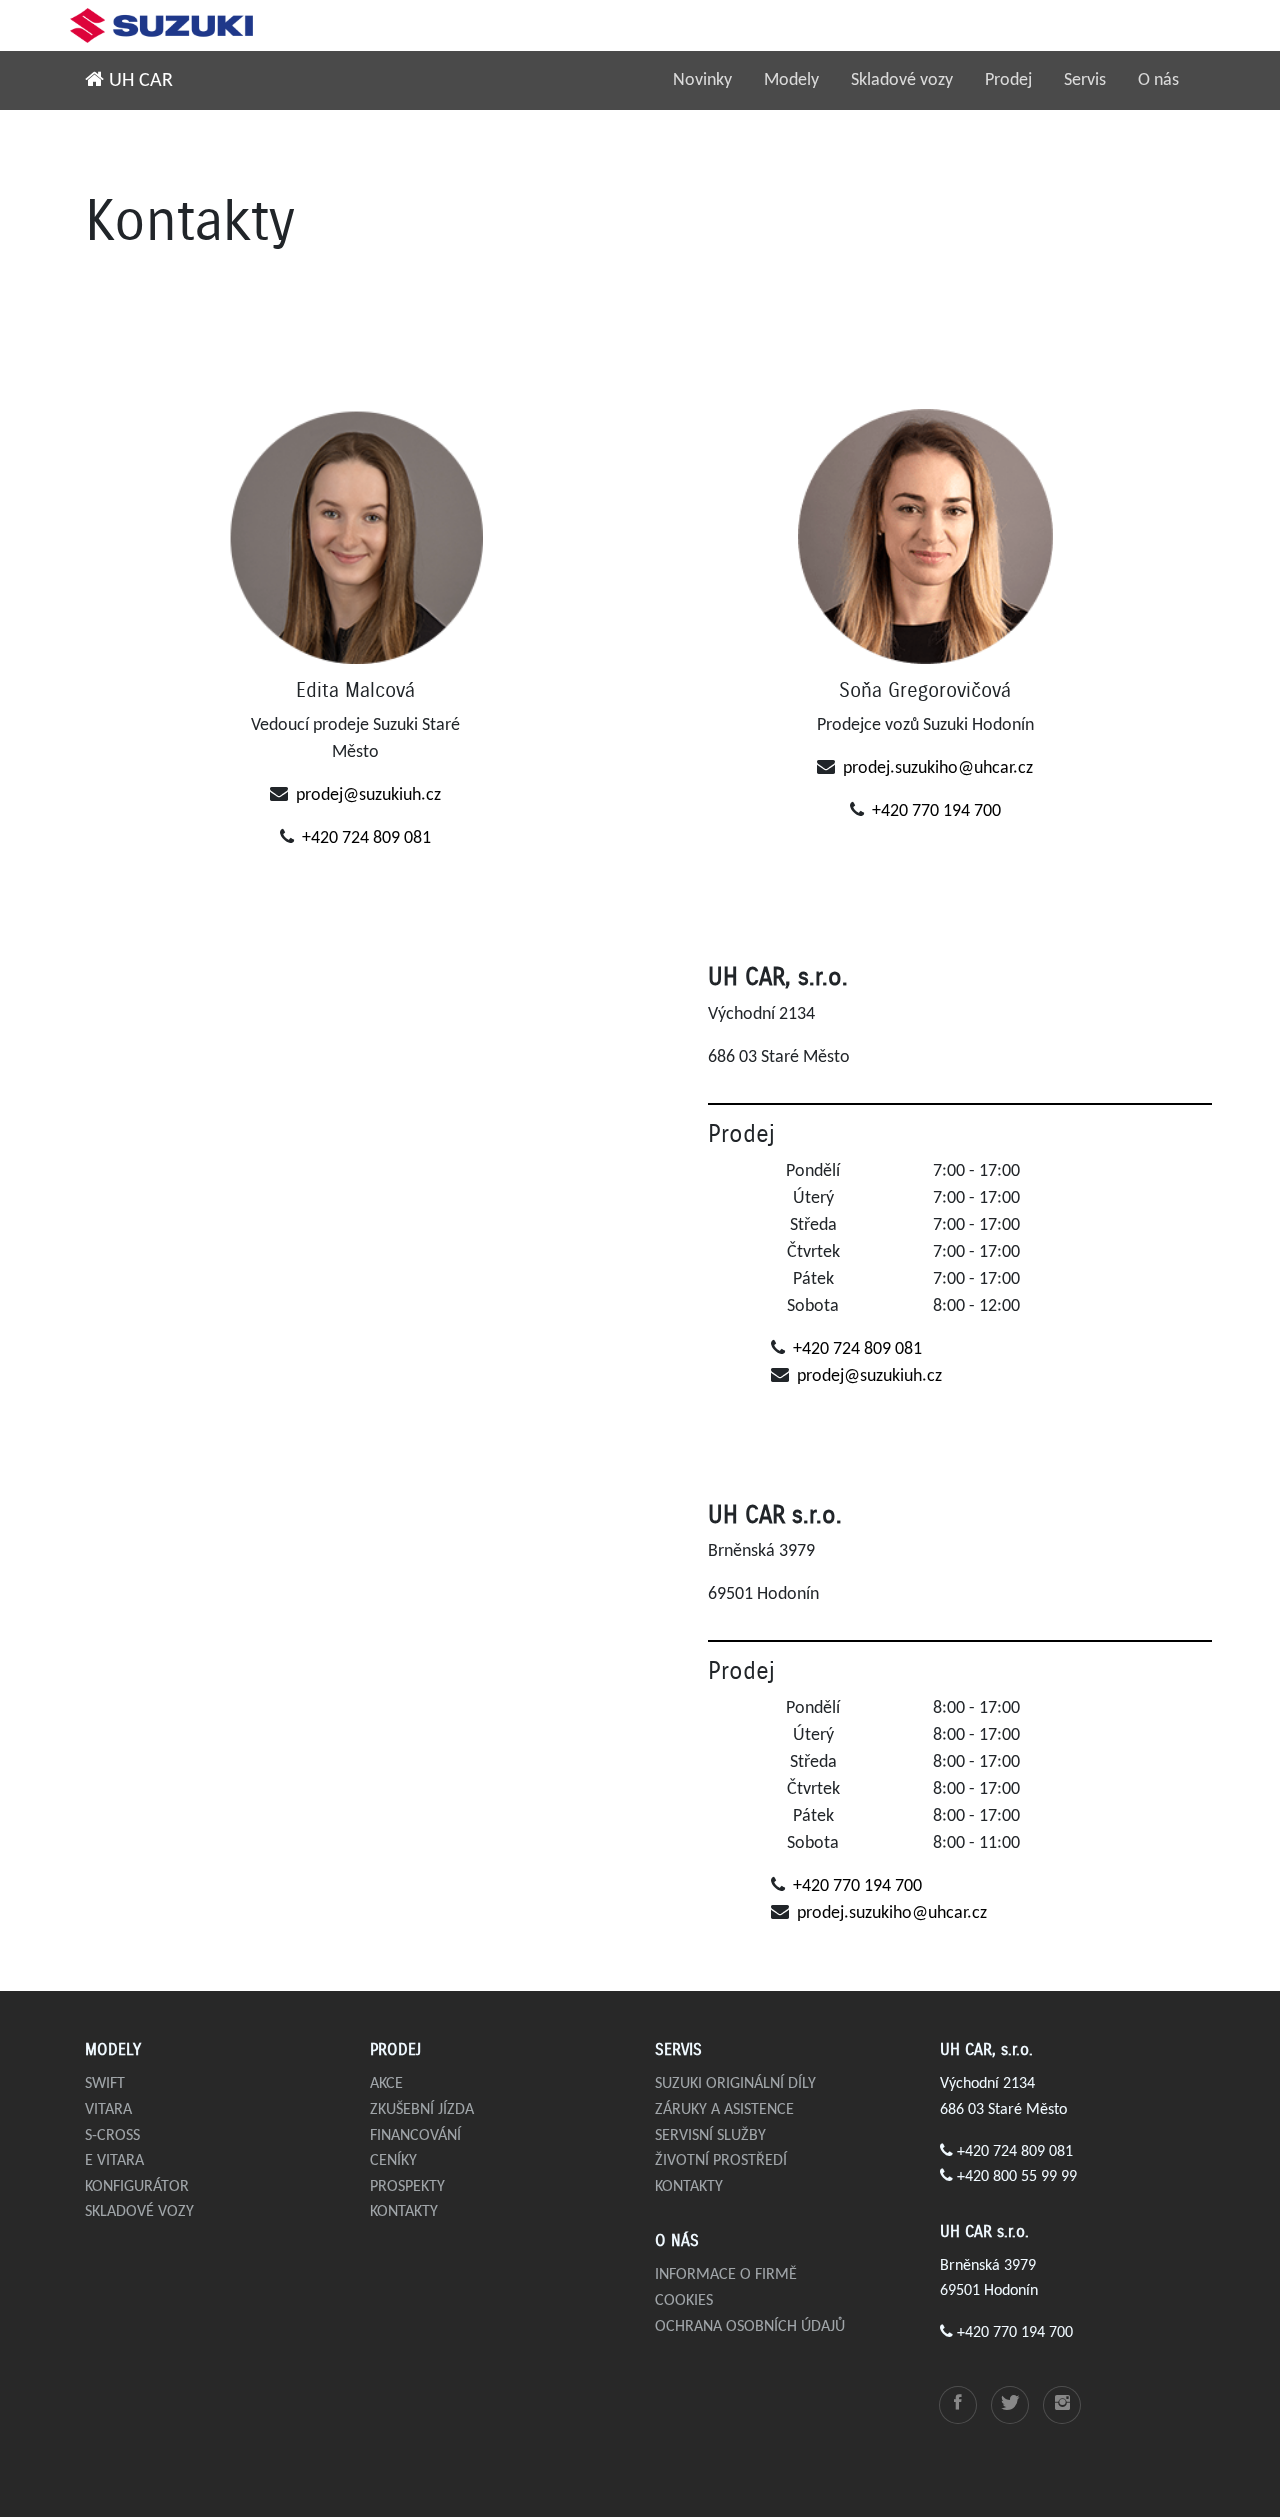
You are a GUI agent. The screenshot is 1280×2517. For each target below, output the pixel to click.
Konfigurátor (137, 2187)
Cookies (684, 2301)
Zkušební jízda (422, 2110)
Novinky (702, 80)
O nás (1158, 80)
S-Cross (112, 2136)
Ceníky (393, 2161)
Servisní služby (710, 2136)
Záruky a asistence (724, 2110)
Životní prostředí (721, 2161)
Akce (386, 2084)
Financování (415, 2136)
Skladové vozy (902, 80)
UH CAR (138, 81)
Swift (105, 2084)
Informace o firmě (726, 2275)
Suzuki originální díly (735, 2084)
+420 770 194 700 (936, 811)
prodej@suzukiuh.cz (368, 795)
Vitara (108, 2110)
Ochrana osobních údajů (750, 2327)
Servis (1085, 80)
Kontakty (404, 2212)
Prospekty (407, 2187)
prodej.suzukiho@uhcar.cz (938, 768)
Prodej (1008, 80)
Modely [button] (791, 80)
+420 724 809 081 (366, 838)
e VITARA (114, 2161)
